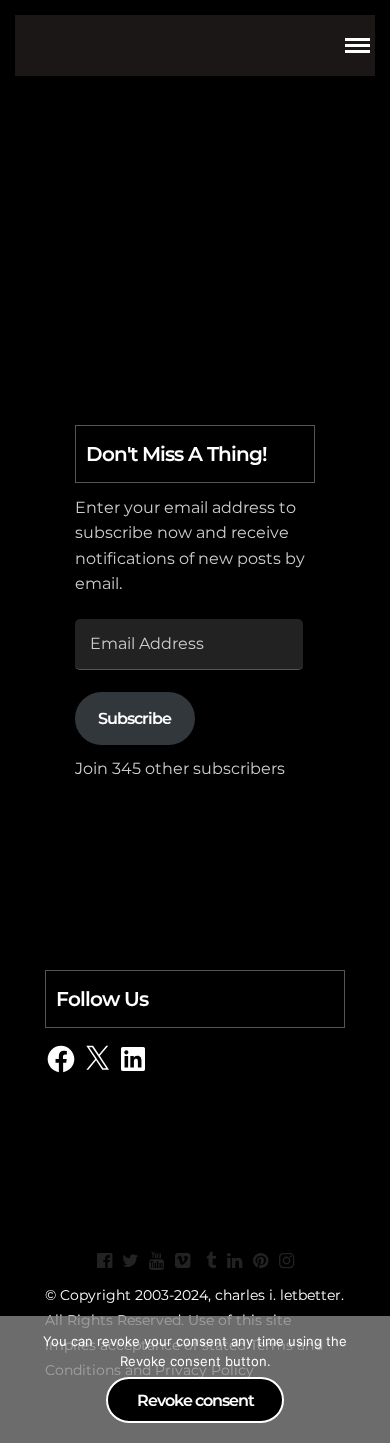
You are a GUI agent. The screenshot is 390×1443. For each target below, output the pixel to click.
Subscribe (134, 718)
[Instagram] (286, 1261)
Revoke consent (195, 1400)
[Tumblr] (208, 1261)
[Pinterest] (260, 1261)
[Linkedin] (234, 1261)
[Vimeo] (182, 1261)
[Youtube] (156, 1261)
